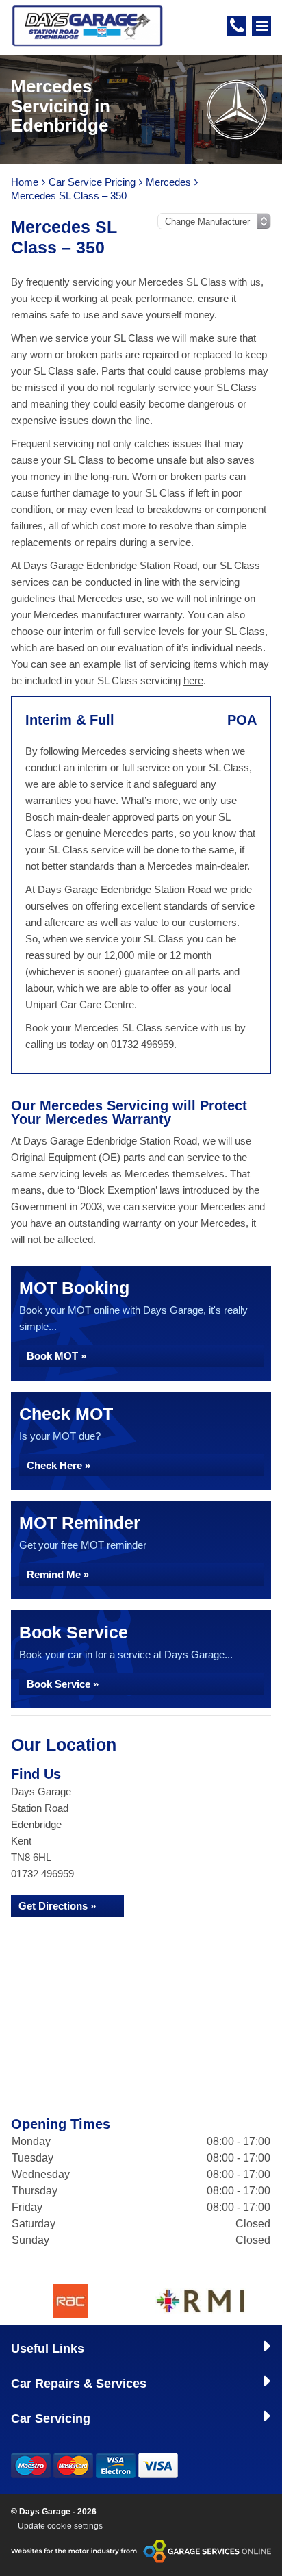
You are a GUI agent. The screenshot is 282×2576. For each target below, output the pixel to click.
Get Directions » (57, 1906)
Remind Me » (58, 1574)
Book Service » (63, 1684)
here (193, 680)
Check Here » (59, 1465)
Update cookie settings (60, 2526)
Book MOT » (56, 1356)
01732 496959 (42, 1874)
